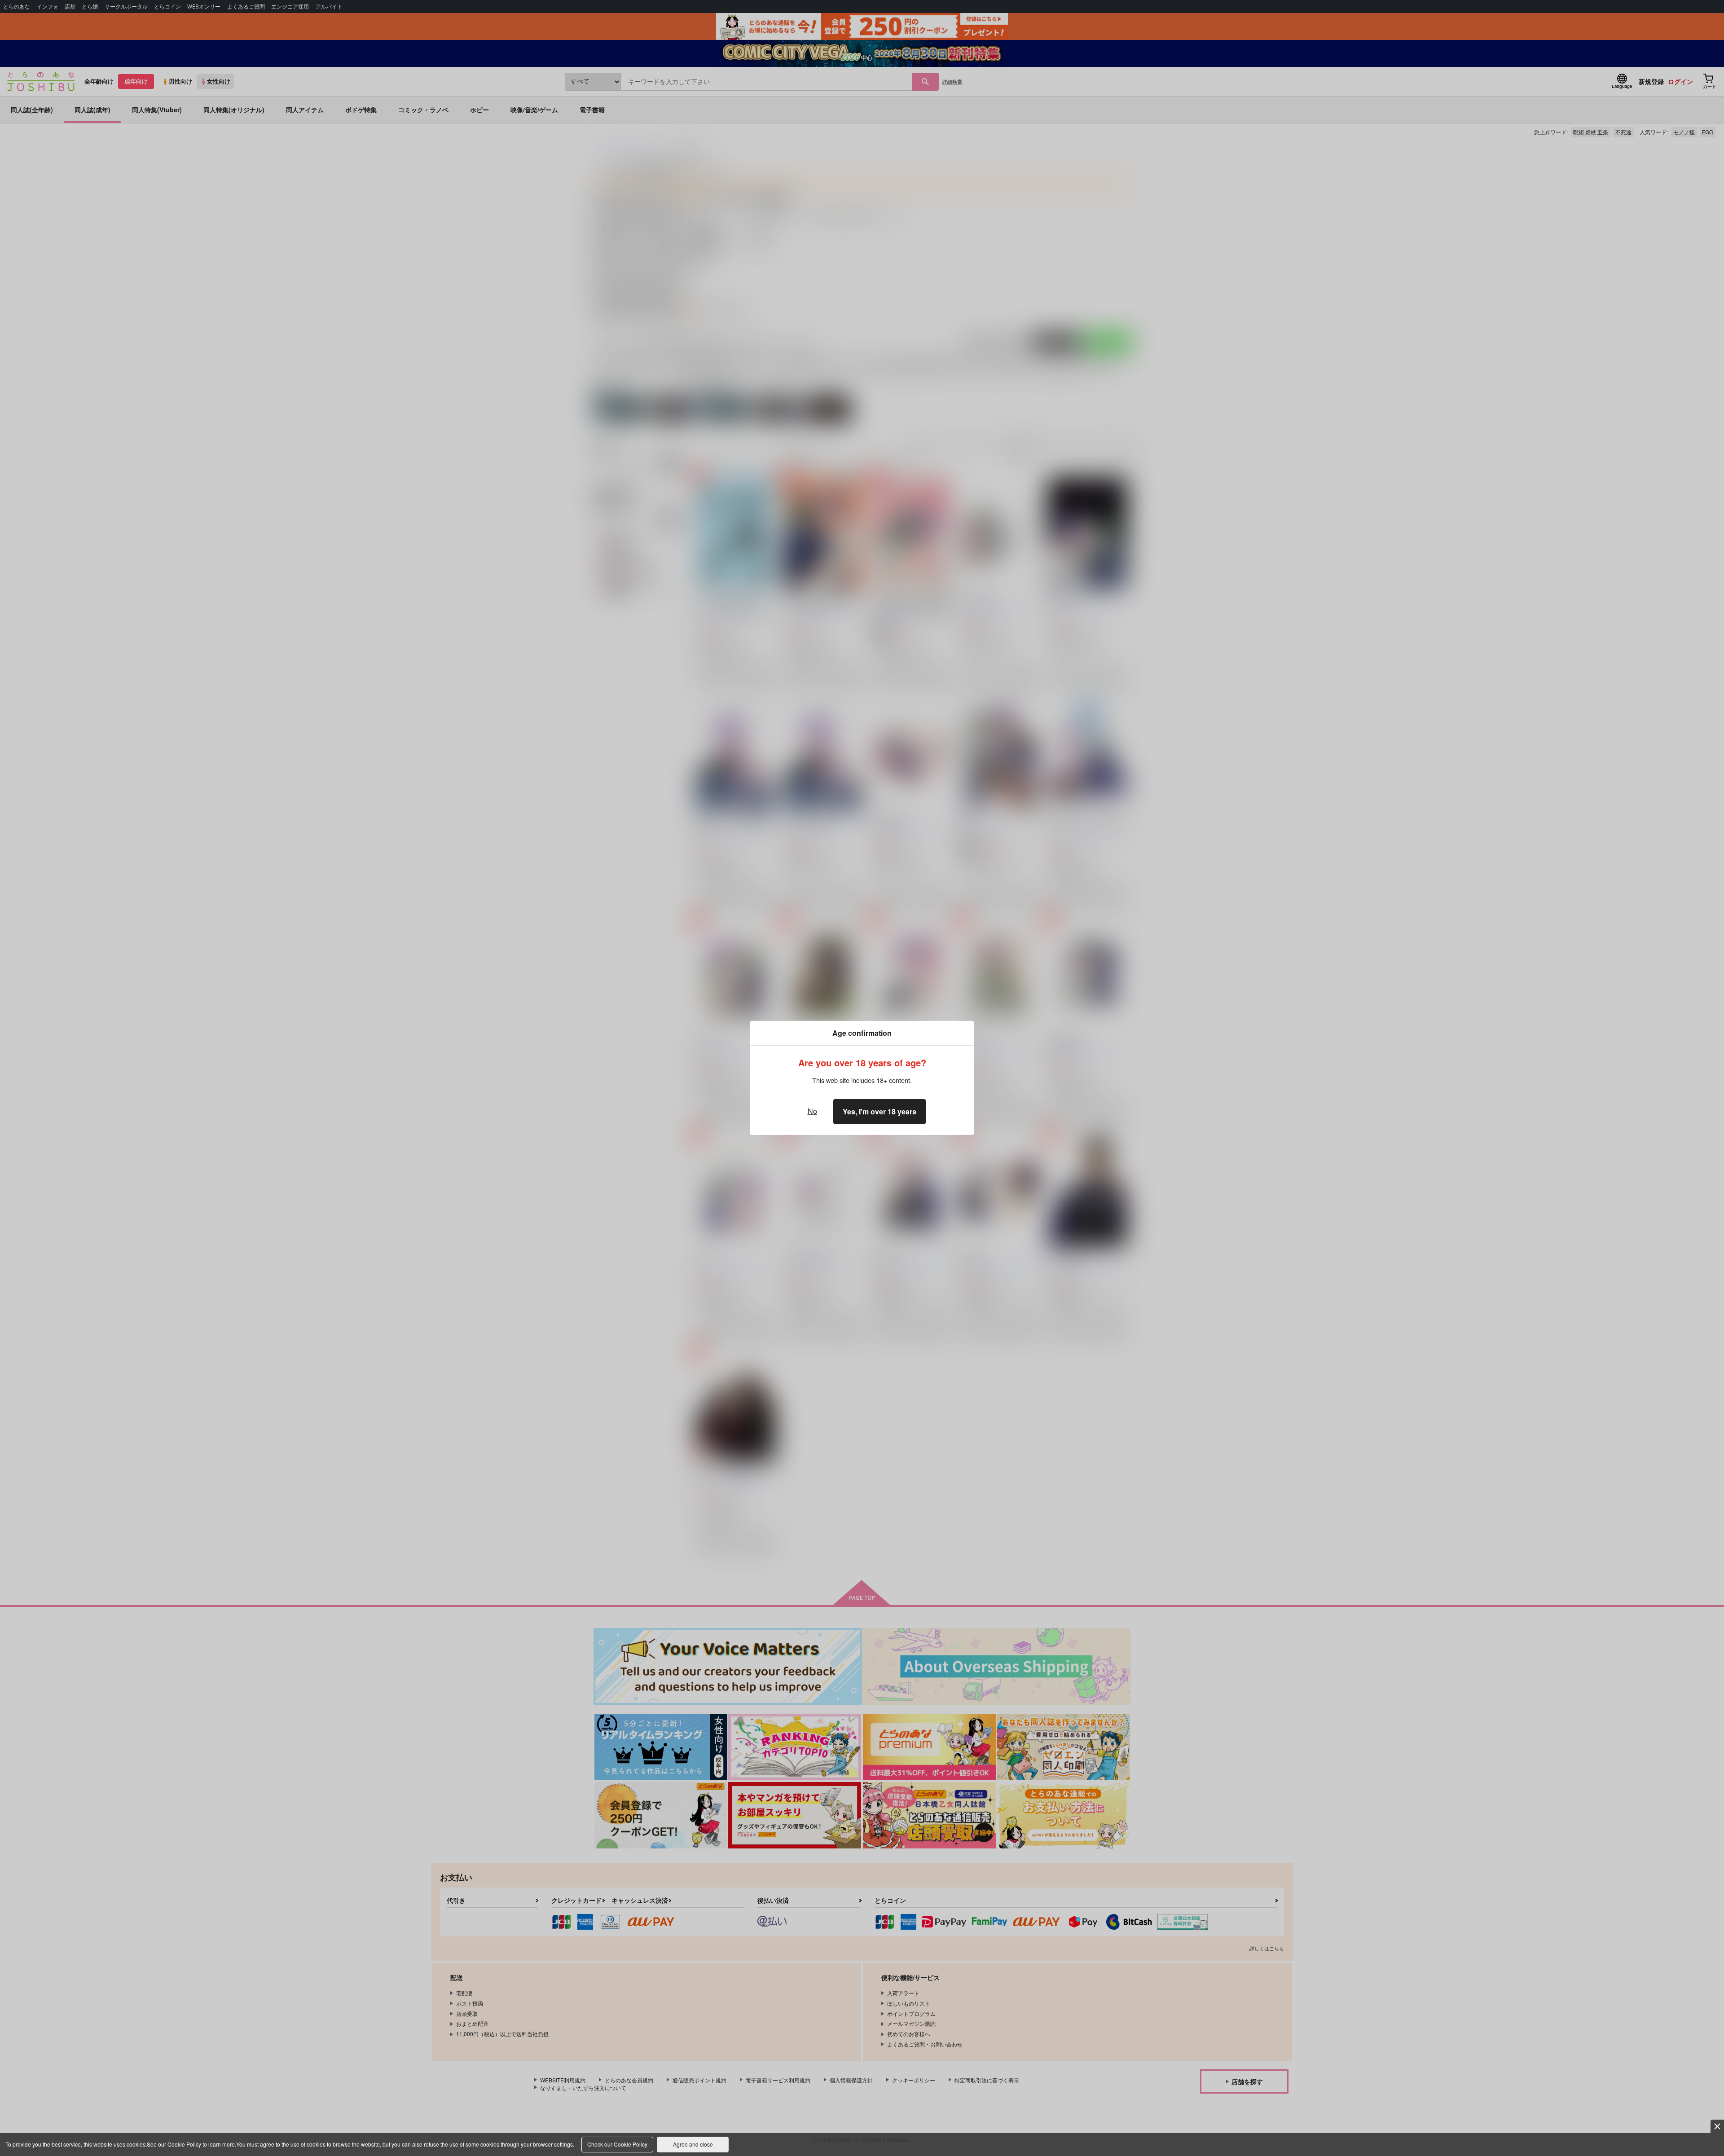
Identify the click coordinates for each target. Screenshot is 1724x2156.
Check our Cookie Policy (617, 2144)
